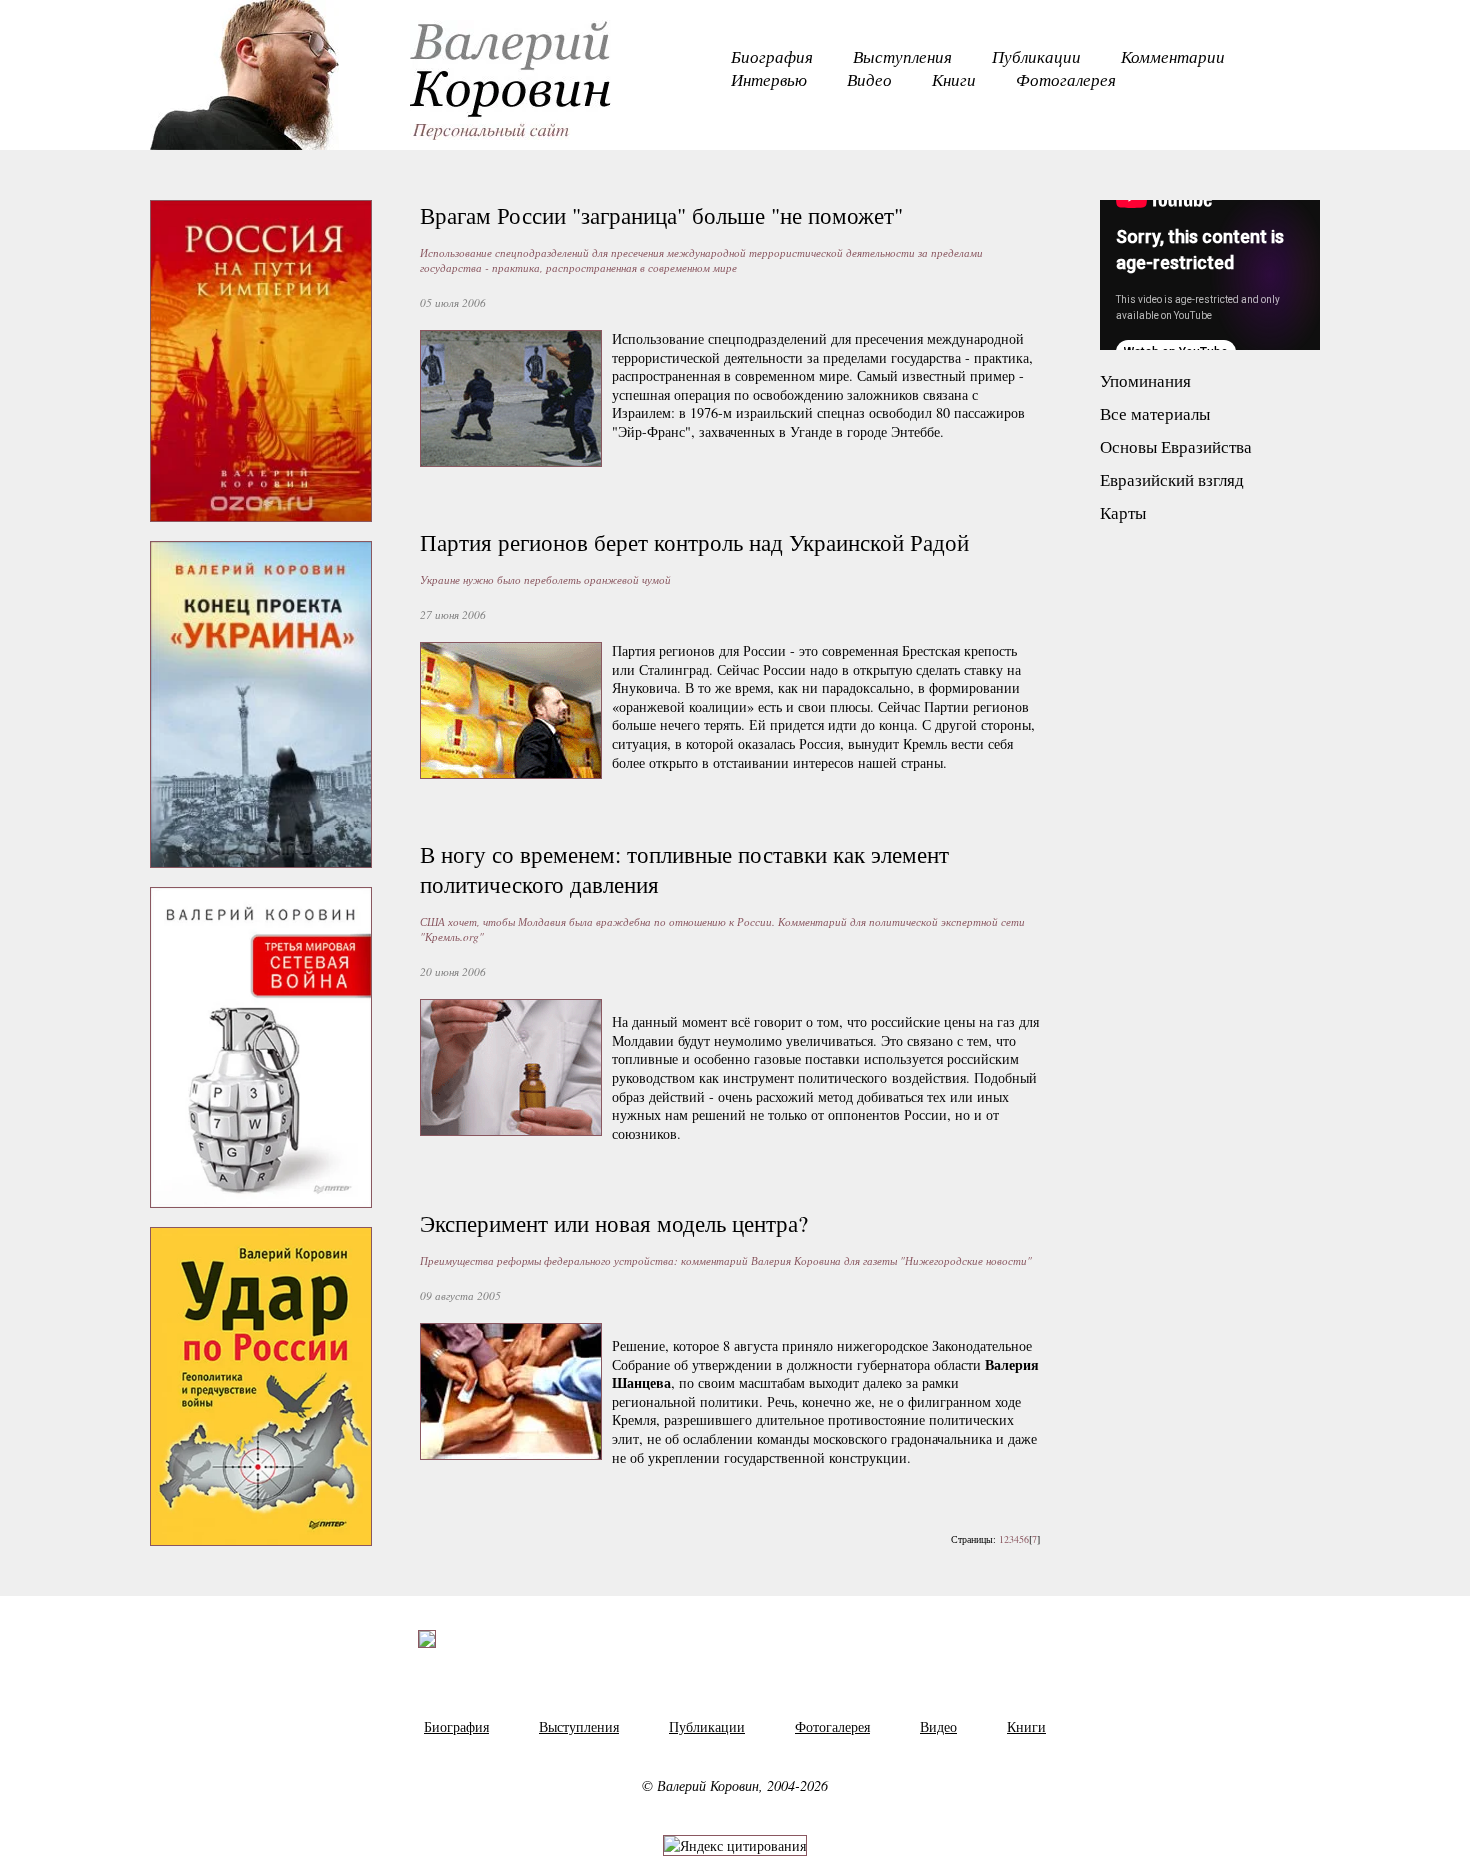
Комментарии (1173, 56)
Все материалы (1155, 413)
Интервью (769, 79)
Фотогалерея (1066, 79)
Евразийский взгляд (1172, 479)
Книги (954, 79)
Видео (869, 79)
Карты (1123, 512)
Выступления (902, 56)
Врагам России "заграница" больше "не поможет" (661, 215)
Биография (772, 56)
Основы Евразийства (1176, 446)
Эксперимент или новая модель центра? (614, 1223)
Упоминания (1145, 380)
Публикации (1036, 56)
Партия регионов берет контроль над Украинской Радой (694, 542)
